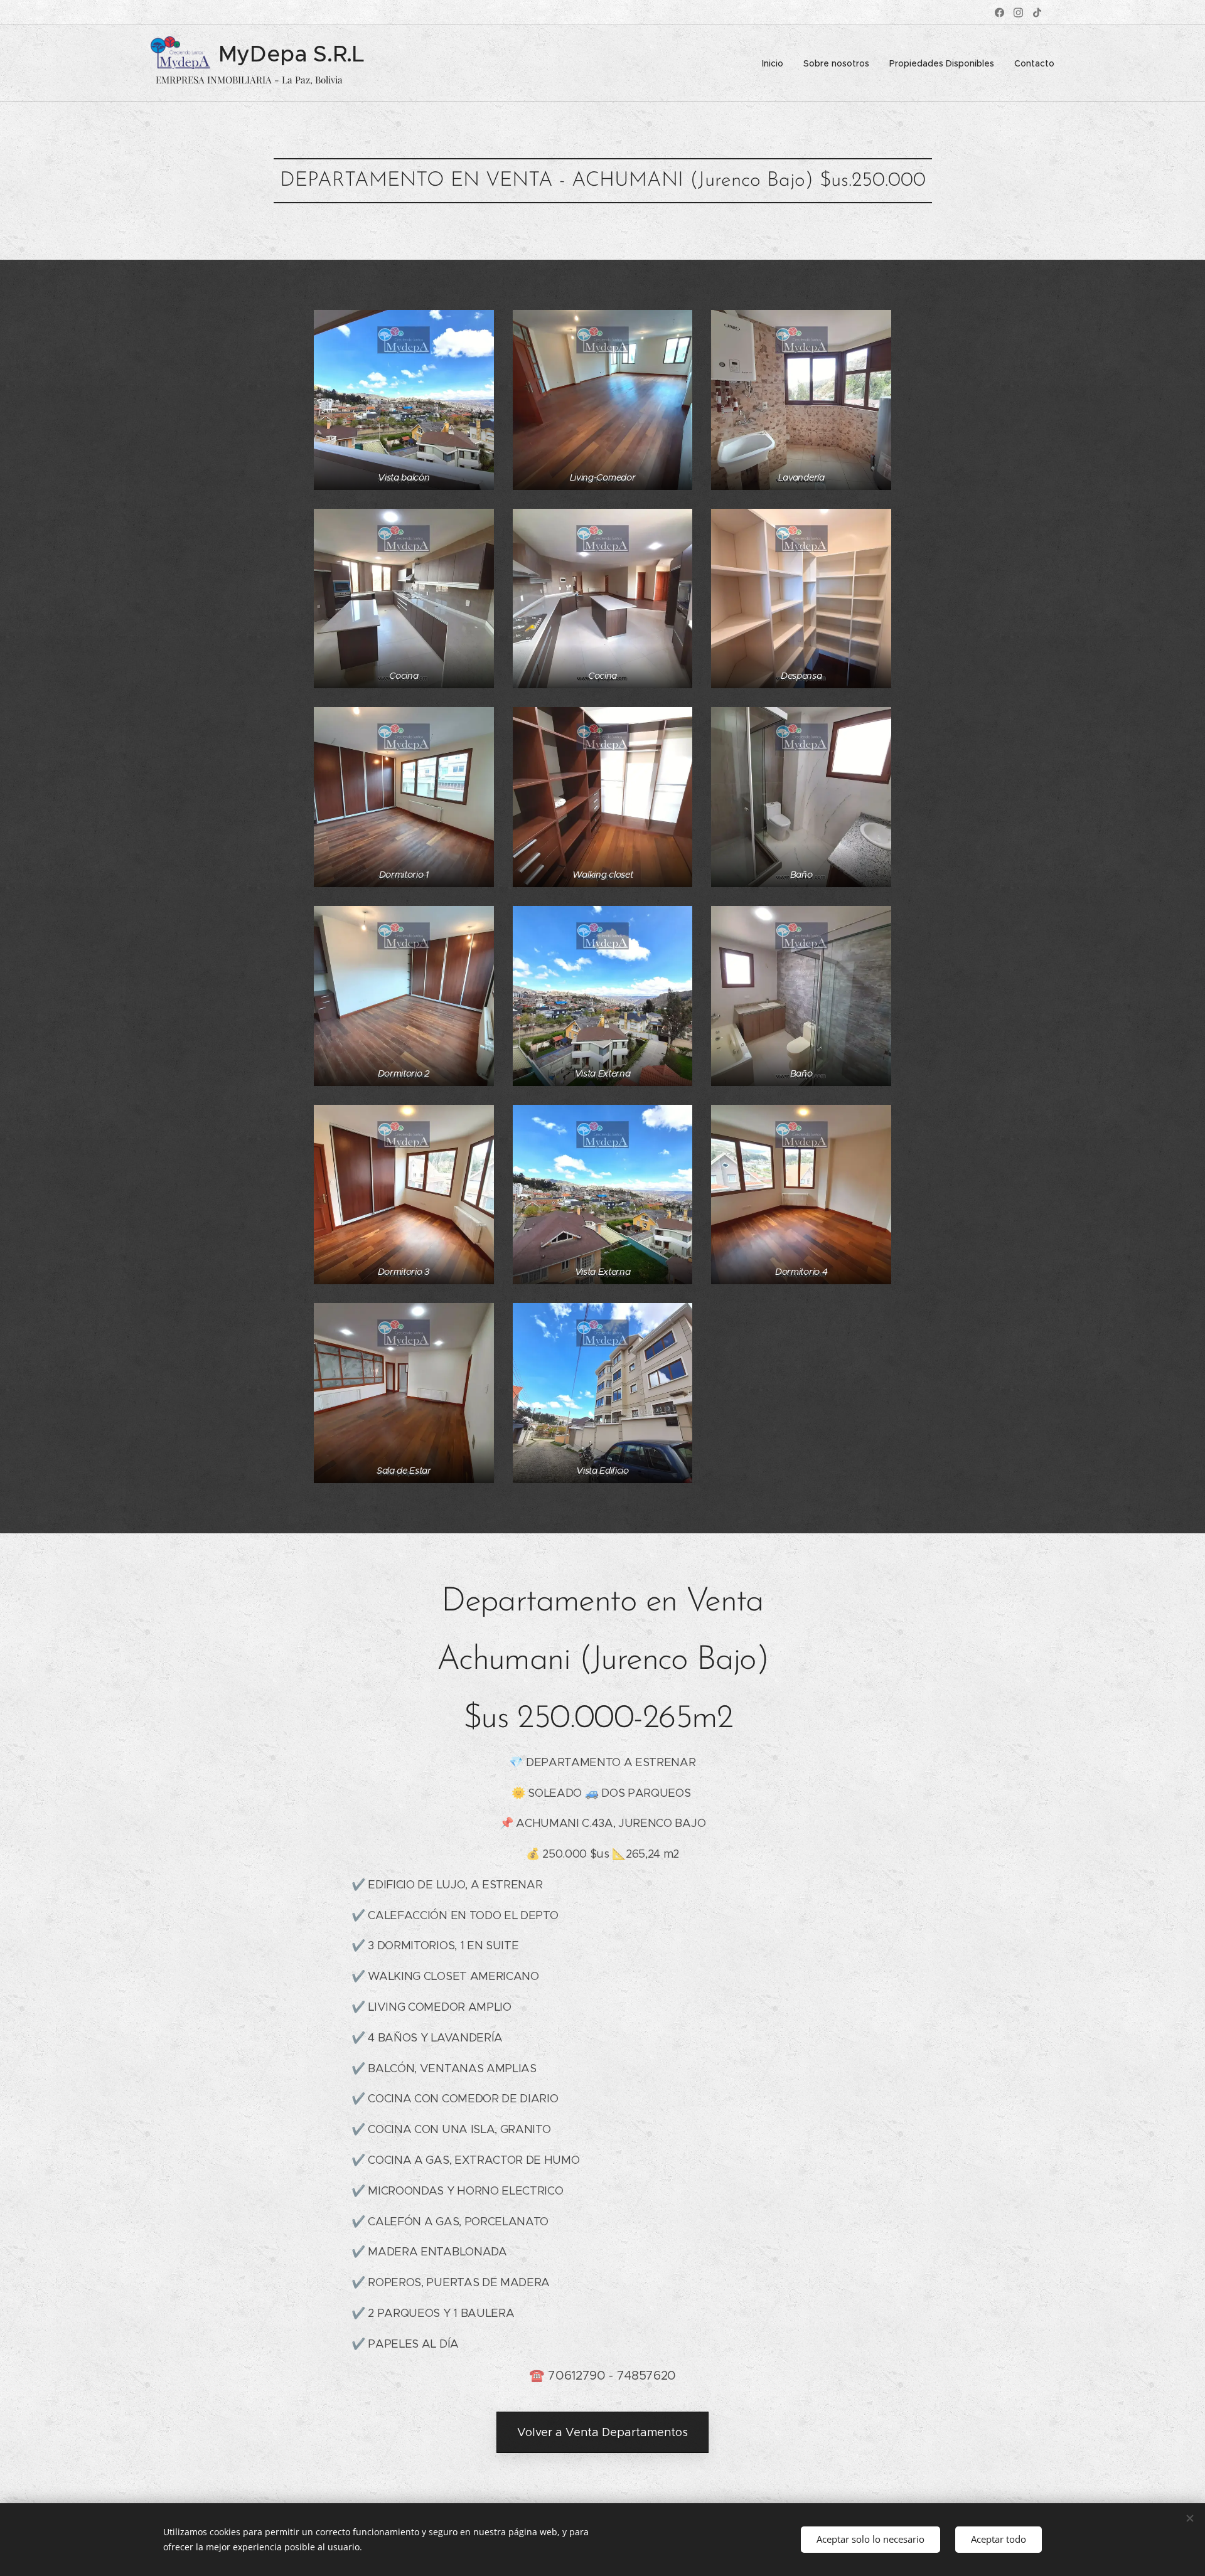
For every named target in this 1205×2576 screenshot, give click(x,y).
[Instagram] (1018, 13)
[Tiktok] (1037, 13)
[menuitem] (776, 63)
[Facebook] (999, 13)
